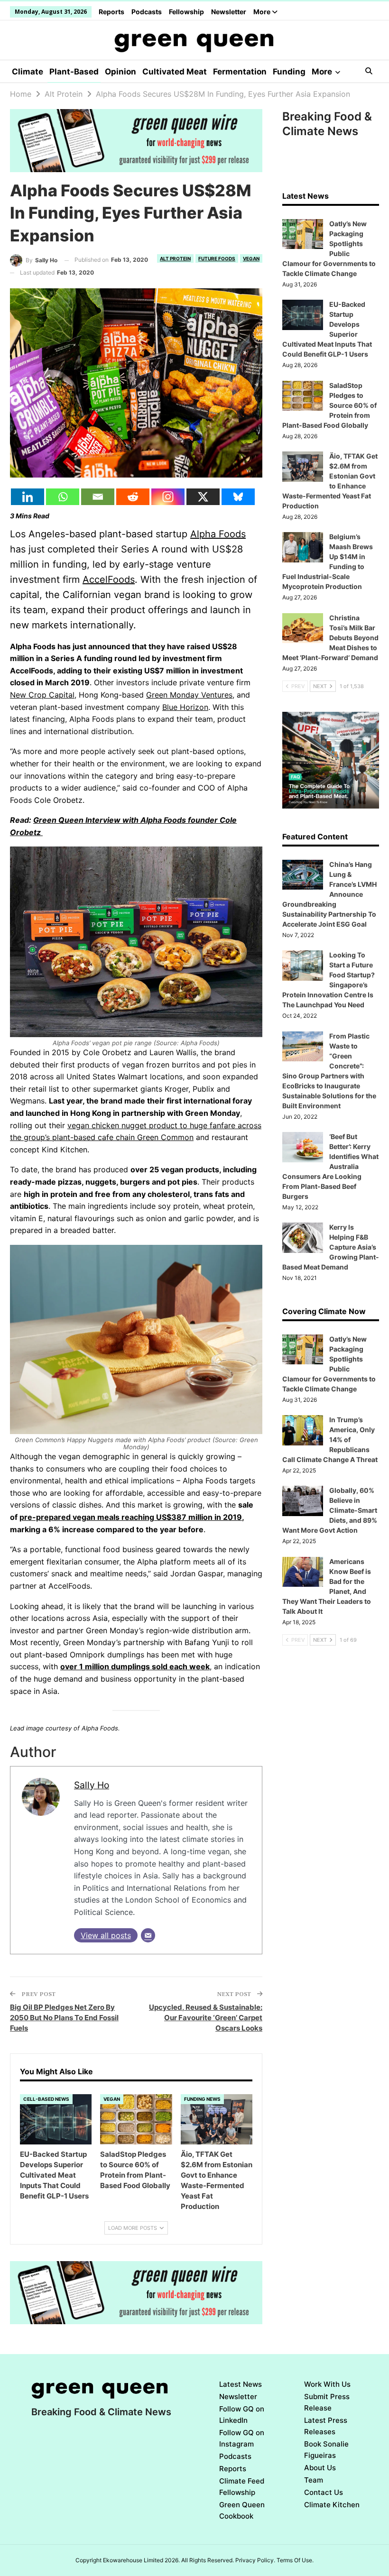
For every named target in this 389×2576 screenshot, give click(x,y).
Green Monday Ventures (189, 695)
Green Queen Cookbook (242, 2510)
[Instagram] (168, 497)
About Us (320, 2468)
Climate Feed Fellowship (242, 2487)
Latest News (241, 2384)
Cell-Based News (46, 2099)
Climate (28, 72)
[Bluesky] (238, 497)
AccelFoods (109, 580)
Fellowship (186, 12)
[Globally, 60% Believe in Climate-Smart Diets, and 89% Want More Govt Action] (303, 1501)
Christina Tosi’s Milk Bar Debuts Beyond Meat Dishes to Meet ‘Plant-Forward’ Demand (330, 638)
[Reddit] (133, 497)
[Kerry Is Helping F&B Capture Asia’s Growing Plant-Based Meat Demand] (303, 1238)
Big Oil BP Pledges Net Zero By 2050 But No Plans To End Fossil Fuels (64, 2018)
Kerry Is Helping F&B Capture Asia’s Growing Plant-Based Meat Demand (331, 1247)
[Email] (98, 497)
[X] (203, 497)
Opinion (120, 72)
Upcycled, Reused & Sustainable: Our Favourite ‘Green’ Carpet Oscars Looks (206, 2018)
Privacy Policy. (255, 2560)
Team (314, 2480)
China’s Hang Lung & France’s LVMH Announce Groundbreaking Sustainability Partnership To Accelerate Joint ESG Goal (329, 894)
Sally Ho (92, 1785)
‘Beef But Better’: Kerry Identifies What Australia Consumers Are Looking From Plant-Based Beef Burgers (330, 1166)
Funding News (202, 2099)
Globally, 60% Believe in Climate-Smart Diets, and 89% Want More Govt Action (330, 1510)
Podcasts (147, 12)
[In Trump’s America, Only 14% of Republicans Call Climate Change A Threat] (303, 1430)
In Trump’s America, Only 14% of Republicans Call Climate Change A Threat (330, 1440)
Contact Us (324, 2492)
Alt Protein (175, 258)
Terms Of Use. (295, 2560)
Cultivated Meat (175, 72)
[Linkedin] (28, 497)
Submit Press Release (327, 2402)
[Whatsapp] (63, 497)
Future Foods (217, 258)
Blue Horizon (185, 707)
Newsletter (229, 12)
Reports (111, 12)
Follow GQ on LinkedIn (242, 2415)
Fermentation (240, 72)
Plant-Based (74, 72)
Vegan (251, 258)
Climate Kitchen (332, 2505)
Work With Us (327, 2384)
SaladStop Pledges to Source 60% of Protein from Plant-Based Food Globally (329, 405)
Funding (289, 72)
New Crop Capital (42, 695)
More (263, 12)
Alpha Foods (218, 534)
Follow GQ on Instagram (242, 2438)
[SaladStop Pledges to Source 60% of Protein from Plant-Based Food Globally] (136, 2119)
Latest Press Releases (326, 2426)
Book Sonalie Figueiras (326, 2450)
